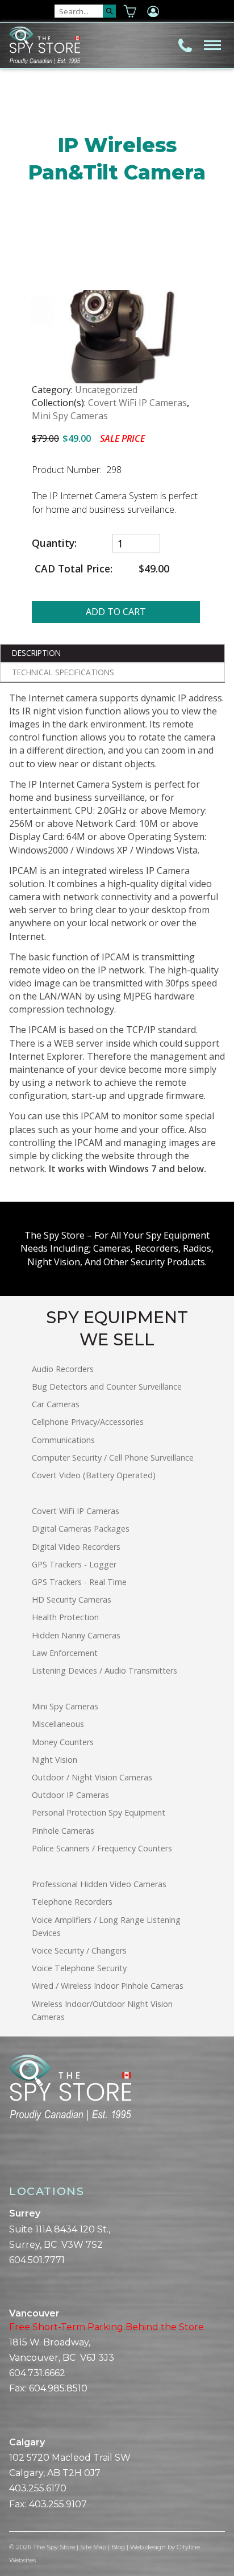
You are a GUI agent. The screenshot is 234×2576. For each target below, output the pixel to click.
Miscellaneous (58, 1724)
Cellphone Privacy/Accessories (88, 1422)
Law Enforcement (65, 1653)
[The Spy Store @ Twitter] (23, 2160)
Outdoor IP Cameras (70, 1795)
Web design (148, 2547)
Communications (63, 1440)
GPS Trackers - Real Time (79, 1582)
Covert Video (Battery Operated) (94, 1475)
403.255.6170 (38, 2488)
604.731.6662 (37, 2373)
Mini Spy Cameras (70, 416)
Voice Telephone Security (79, 1968)
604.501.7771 (37, 2260)
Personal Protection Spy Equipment (99, 1812)
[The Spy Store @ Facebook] (14, 2160)
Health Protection (65, 1617)
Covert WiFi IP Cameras (137, 403)
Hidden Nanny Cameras (76, 1635)
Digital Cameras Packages (81, 1529)
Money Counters (63, 1742)
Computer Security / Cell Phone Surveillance (113, 1458)
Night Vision (55, 1760)
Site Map (93, 2547)
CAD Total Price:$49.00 (101, 569)
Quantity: (54, 543)
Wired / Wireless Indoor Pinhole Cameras (108, 1986)
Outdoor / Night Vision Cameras (92, 1777)
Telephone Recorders (72, 1902)
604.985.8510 (58, 2388)
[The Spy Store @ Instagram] (32, 2160)
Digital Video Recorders (76, 1547)
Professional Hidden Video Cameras (99, 1884)
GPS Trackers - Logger (74, 1564)
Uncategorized (106, 390)
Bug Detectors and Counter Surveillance (107, 1387)
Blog (118, 2547)
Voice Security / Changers (79, 1950)
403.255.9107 (58, 2504)
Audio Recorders (63, 1369)
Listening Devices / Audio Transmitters (105, 1670)
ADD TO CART (116, 612)
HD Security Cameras (72, 1599)
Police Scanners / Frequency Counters (102, 1848)
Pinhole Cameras (63, 1831)
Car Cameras (56, 1404)
